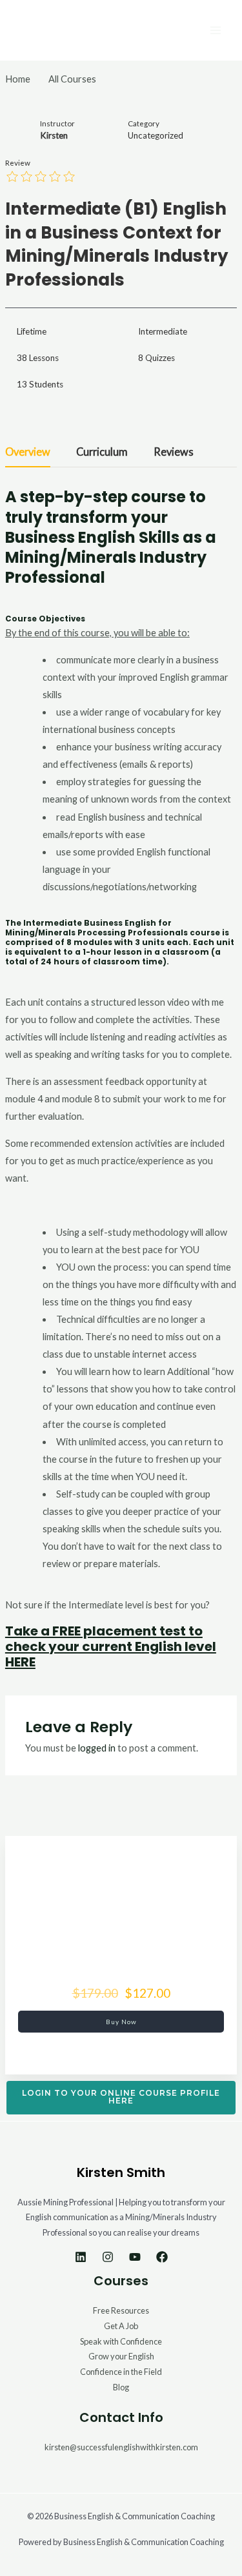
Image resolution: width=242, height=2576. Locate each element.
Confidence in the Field (121, 2372)
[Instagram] (108, 2257)
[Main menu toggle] (216, 30)
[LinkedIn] (81, 2257)
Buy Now (121, 2022)
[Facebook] (162, 2257)
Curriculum (102, 452)
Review (18, 163)
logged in (97, 1748)
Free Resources (121, 2310)
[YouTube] (135, 2257)
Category (144, 123)
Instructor (57, 123)
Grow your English (121, 2356)
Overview (28, 452)
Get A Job (121, 2326)
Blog (121, 2387)
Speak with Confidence (121, 2341)
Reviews (174, 452)
